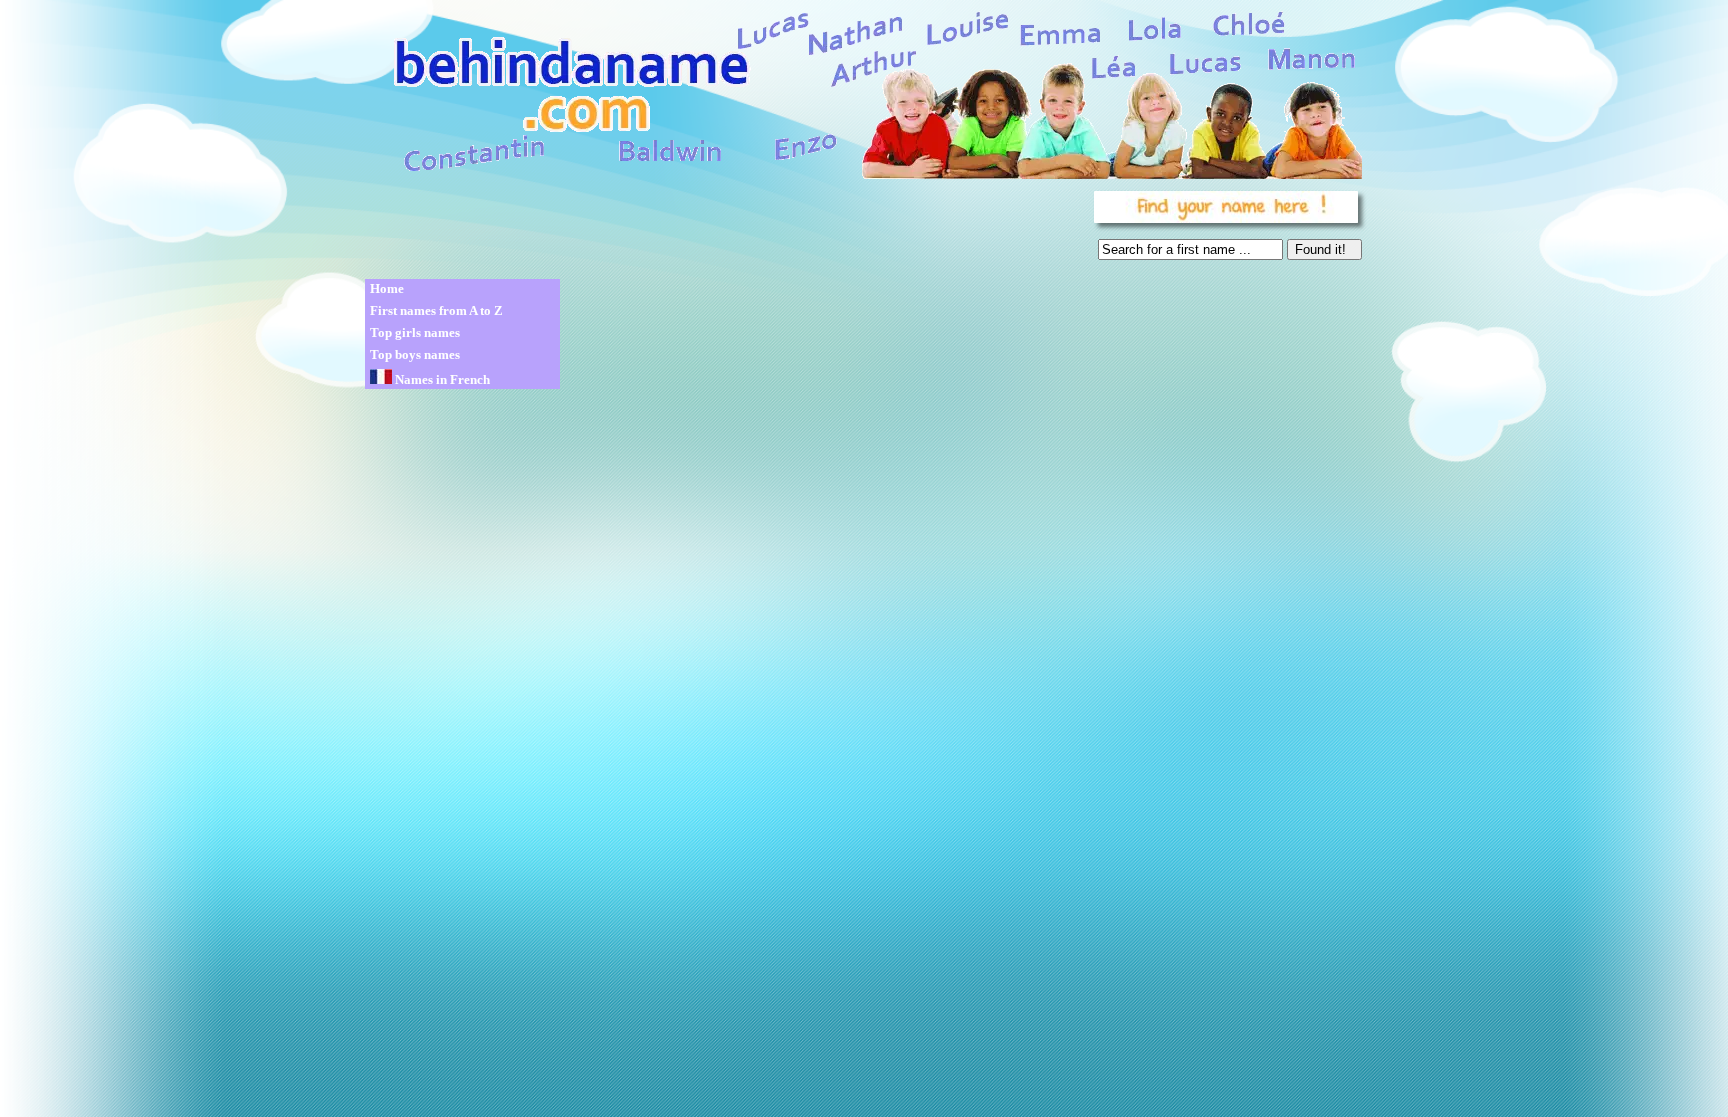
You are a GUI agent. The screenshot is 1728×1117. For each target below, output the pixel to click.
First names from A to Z (436, 310)
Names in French (441, 379)
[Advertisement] (726, 230)
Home (387, 288)
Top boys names (415, 354)
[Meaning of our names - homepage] (862, 91)
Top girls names (415, 332)
